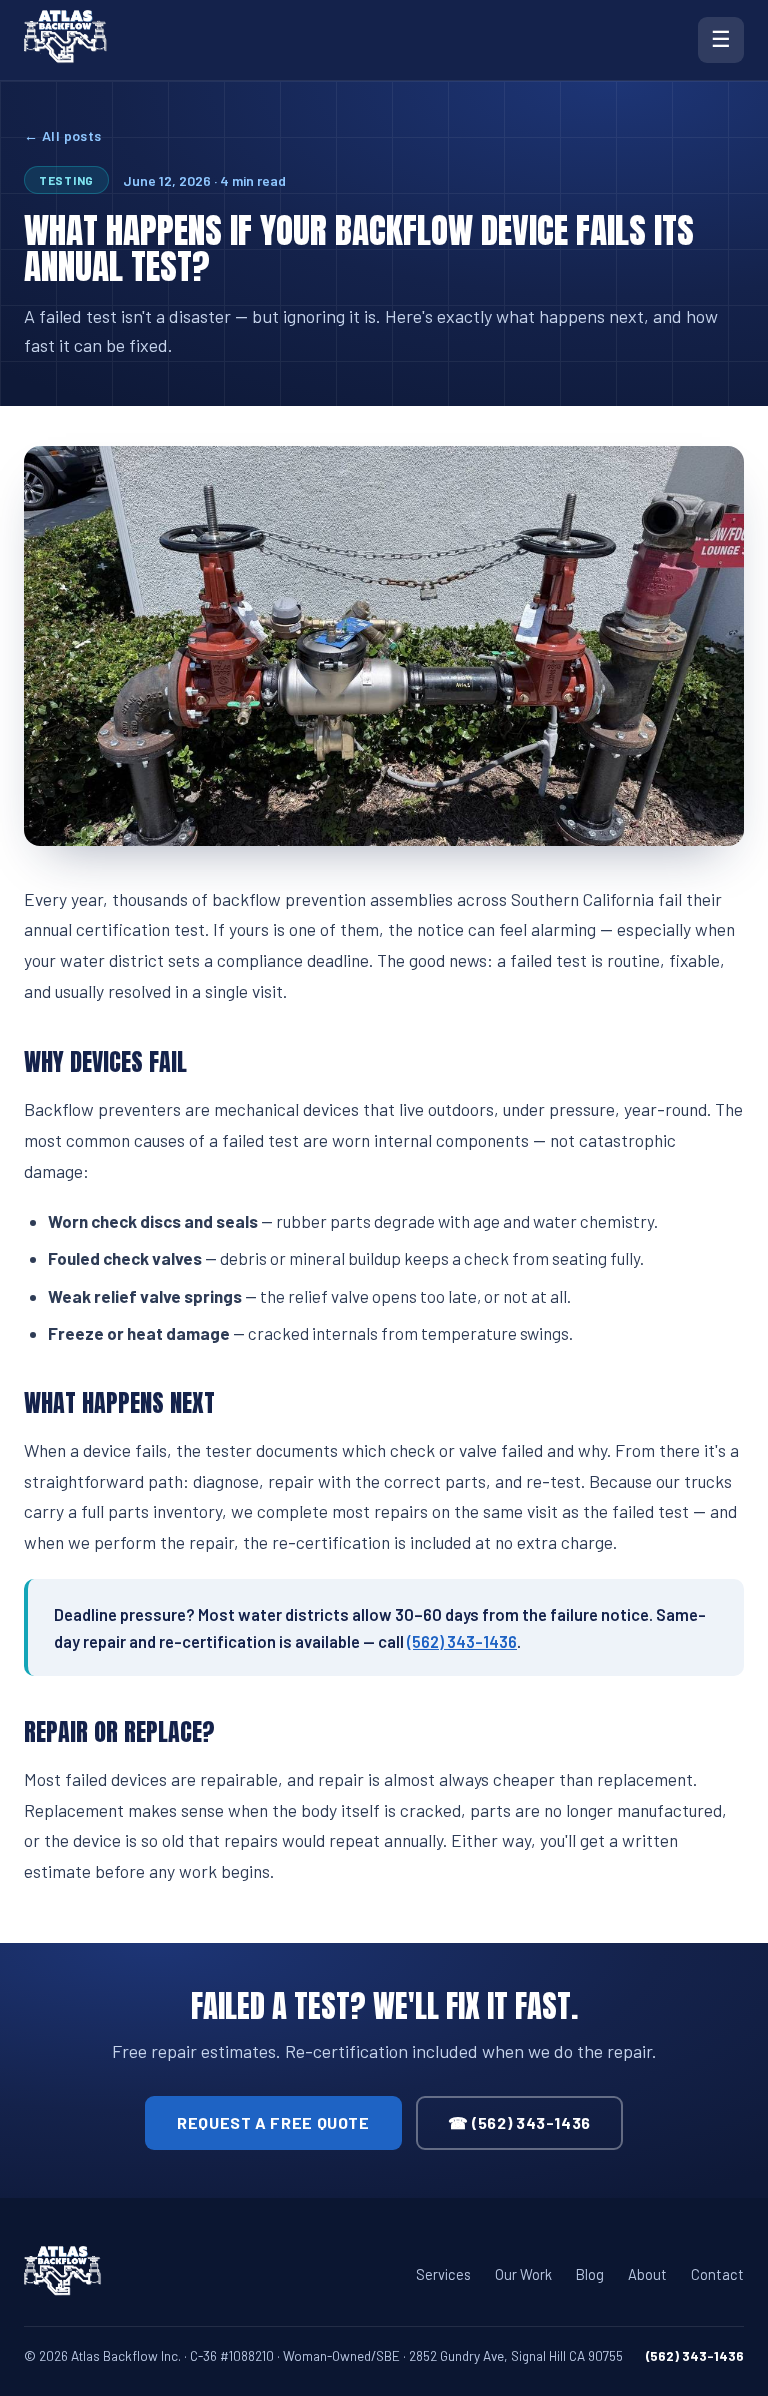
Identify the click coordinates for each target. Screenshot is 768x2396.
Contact (717, 2274)
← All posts (63, 135)
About (647, 2274)
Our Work (523, 2274)
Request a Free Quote (273, 2122)
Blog (590, 2274)
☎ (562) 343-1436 (519, 2122)
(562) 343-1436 (462, 1641)
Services (443, 2274)
